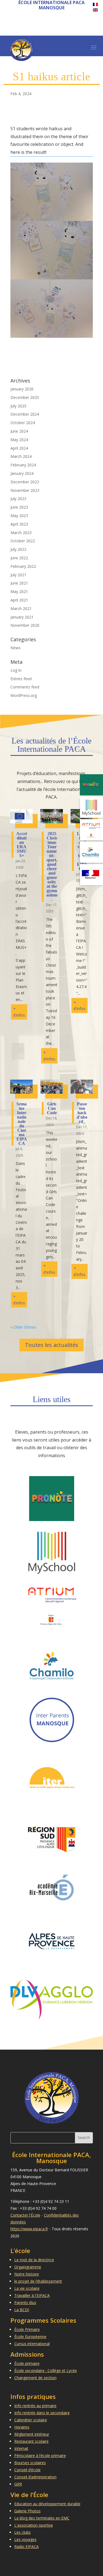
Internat (21, 2448)
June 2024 (19, 431)
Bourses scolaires (30, 2463)
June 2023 (19, 507)
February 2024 (23, 465)
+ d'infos (19, 1012)
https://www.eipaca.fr (29, 2229)
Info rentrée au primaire (35, 2406)
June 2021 (19, 583)
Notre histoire (27, 2274)
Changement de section (35, 2378)
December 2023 (25, 482)
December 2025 (25, 397)
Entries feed (21, 679)
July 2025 (18, 406)
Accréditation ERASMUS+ (22, 845)
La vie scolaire (27, 2288)
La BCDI (22, 2310)
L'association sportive (34, 2525)
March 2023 (21, 533)
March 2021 (21, 608)
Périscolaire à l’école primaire (40, 2456)
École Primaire (27, 2329)
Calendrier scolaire (31, 2420)
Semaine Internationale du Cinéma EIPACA (22, 1124)
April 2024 (19, 448)
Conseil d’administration (35, 2477)
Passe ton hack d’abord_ (82, 1113)
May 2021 (19, 591)
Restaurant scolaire (31, 2441)
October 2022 (23, 541)
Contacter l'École (25, 2215)
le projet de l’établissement (38, 2281)
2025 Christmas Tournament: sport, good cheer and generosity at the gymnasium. (52, 866)
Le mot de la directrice (34, 2260)
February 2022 (23, 566)
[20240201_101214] (52, 338)
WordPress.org (24, 695)
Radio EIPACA (27, 2547)
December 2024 (25, 414)
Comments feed (25, 687)
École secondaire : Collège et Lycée (46, 2371)
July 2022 (18, 549)
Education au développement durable (47, 2504)
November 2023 (25, 490)
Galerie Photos (27, 2511)
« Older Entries (23, 1327)
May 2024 (19, 440)
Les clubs (23, 2532)
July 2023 (18, 499)
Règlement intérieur (32, 2434)
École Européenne (30, 2337)
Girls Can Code (52, 1108)
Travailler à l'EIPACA (32, 2295)
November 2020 (25, 625)
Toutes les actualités (52, 1345)
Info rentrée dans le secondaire (42, 2413)
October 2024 (23, 423)
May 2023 (19, 516)
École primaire (27, 2363)
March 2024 (21, 456)
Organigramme (28, 2267)
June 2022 (19, 558)
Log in (16, 670)
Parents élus (25, 2303)
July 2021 (18, 575)
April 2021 (19, 600)
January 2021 (22, 617)
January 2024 (22, 473)
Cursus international (32, 2344)
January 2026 (22, 389)
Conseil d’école (27, 2470)
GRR (18, 2484)
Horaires (22, 2427)
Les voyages (25, 2539)
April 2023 (19, 524)
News (16, 648)
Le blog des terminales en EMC (42, 2518)
